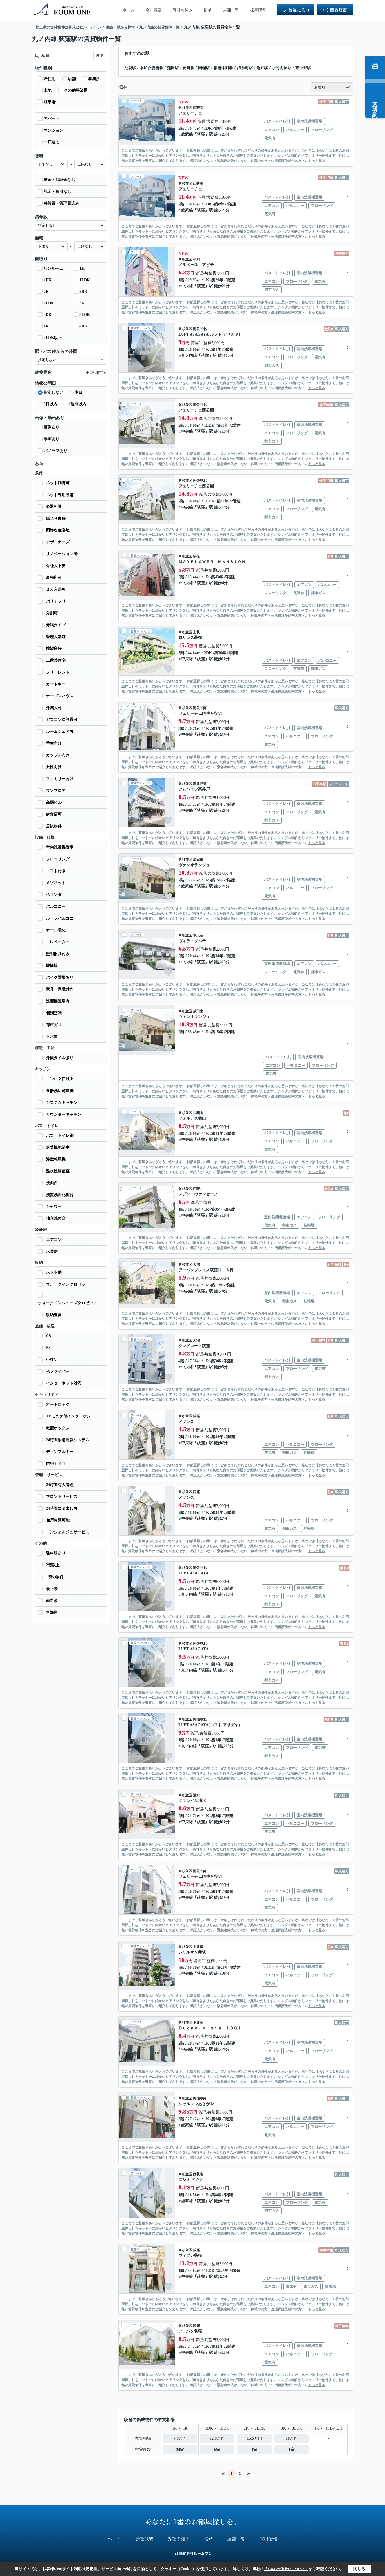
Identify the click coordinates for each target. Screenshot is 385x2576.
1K (82, 268)
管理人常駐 (56, 637)
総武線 (187, 134)
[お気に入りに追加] (168, 138)
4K (46, 326)
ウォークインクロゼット (68, 1284)
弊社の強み (183, 10)
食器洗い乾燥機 (60, 1091)
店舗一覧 (231, 10)
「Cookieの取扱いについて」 (286, 2569)
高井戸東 (200, 784)
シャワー (54, 1207)
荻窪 (201, 134)
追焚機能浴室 (58, 1147)
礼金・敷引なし (57, 191)
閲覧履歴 (339, 10)
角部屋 (52, 1612)
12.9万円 (217, 2438)
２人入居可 (56, 589)
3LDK (85, 315)
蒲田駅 (173, 68)
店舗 (72, 79)
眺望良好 (54, 649)
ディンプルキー (60, 1452)
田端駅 (204, 68)
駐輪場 (52, 966)
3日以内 (51, 404)
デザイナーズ (58, 542)
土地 (48, 90)
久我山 (198, 1113)
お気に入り (299, 10)
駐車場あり (56, 1553)
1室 (254, 2450)
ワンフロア (56, 791)
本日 (79, 392)
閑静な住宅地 (58, 530)
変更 (100, 56)
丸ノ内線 (189, 355)
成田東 (198, 860)
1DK (48, 280)
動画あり (52, 439)
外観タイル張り (60, 1058)
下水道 (52, 1037)
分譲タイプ (56, 625)
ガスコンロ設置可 (62, 720)
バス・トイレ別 (60, 1136)
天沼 (196, 1264)
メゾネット (56, 883)
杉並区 (187, 108)
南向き (52, 1601)
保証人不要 (56, 566)
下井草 (198, 2023)
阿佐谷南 (200, 708)
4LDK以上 (53, 338)
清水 (196, 1795)
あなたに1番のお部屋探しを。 (193, 2521)
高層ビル (54, 802)
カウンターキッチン (64, 1114)
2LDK (49, 303)
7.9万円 (180, 2438)
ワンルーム (54, 268)
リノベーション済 (62, 554)
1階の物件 (55, 1577)
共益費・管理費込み (61, 203)
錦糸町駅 (245, 68)
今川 (196, 259)
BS (48, 1348)
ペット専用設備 (60, 495)
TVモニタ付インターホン (68, 1416)
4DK (83, 326)
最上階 (52, 1589)
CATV (51, 1360)
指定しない (54, 392)
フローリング (58, 859)
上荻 (196, 632)
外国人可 (54, 708)
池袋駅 (130, 68)
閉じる (359, 2569)
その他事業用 (76, 90)
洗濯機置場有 (58, 1001)
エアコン (54, 1240)
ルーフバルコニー (62, 918)
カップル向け (58, 755)
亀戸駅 (262, 68)
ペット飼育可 (58, 483)
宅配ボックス (58, 1428)
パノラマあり (56, 451)
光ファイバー (58, 1371)
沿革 (208, 10)
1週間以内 (78, 404)
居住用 (50, 79)
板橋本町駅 (224, 68)
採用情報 (258, 10)
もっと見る (317, 161)
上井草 (198, 1947)
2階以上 (53, 1565)
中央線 (187, 286)
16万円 (292, 2438)
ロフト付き (56, 871)
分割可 (52, 613)
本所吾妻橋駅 (152, 68)
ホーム (129, 10)
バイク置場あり (60, 977)
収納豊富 (54, 1315)
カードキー (56, 684)
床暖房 (52, 1251)
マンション (54, 130)
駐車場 (50, 102)
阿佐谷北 (200, 329)
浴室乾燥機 (56, 1159)
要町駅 (189, 68)
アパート (52, 118)
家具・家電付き (60, 989)
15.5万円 (254, 2438)
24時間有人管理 (60, 1485)
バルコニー (56, 906)
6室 (217, 2450)
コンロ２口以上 (60, 1079)
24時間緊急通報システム (68, 1440)
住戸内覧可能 (58, 1520)
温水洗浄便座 (58, 1171)
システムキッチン (62, 1103)
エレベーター (58, 942)
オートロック (58, 1404)
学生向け (54, 743)
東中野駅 (303, 68)
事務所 (94, 79)
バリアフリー (58, 601)
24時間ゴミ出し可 (62, 1508)
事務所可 (54, 578)
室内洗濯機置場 (60, 847)
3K (82, 303)
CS (48, 1336)
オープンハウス (60, 696)
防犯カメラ (56, 1464)
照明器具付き (58, 954)
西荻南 (198, 108)
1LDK (85, 280)
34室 (180, 2450)
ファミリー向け (60, 779)
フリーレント (58, 672)
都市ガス (54, 1025)
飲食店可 (54, 814)
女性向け (54, 767)
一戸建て (52, 142)
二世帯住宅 (56, 660)
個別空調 (54, 1013)
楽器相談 (54, 507)
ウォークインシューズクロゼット (68, 1303)
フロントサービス (62, 1497)
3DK (48, 315)
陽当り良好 (56, 518)
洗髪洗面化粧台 (60, 1195)
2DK (83, 292)
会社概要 (154, 10)
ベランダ (54, 895)
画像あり (52, 427)
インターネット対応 (64, 1383)
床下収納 (54, 1273)
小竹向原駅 (282, 68)
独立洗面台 (56, 1218)
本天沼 (198, 935)
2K (46, 292)
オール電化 (56, 930)
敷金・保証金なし (59, 180)
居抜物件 (54, 826)
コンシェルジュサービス (68, 1532)
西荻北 (198, 1189)
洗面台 (52, 1183)
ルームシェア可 (60, 731)
